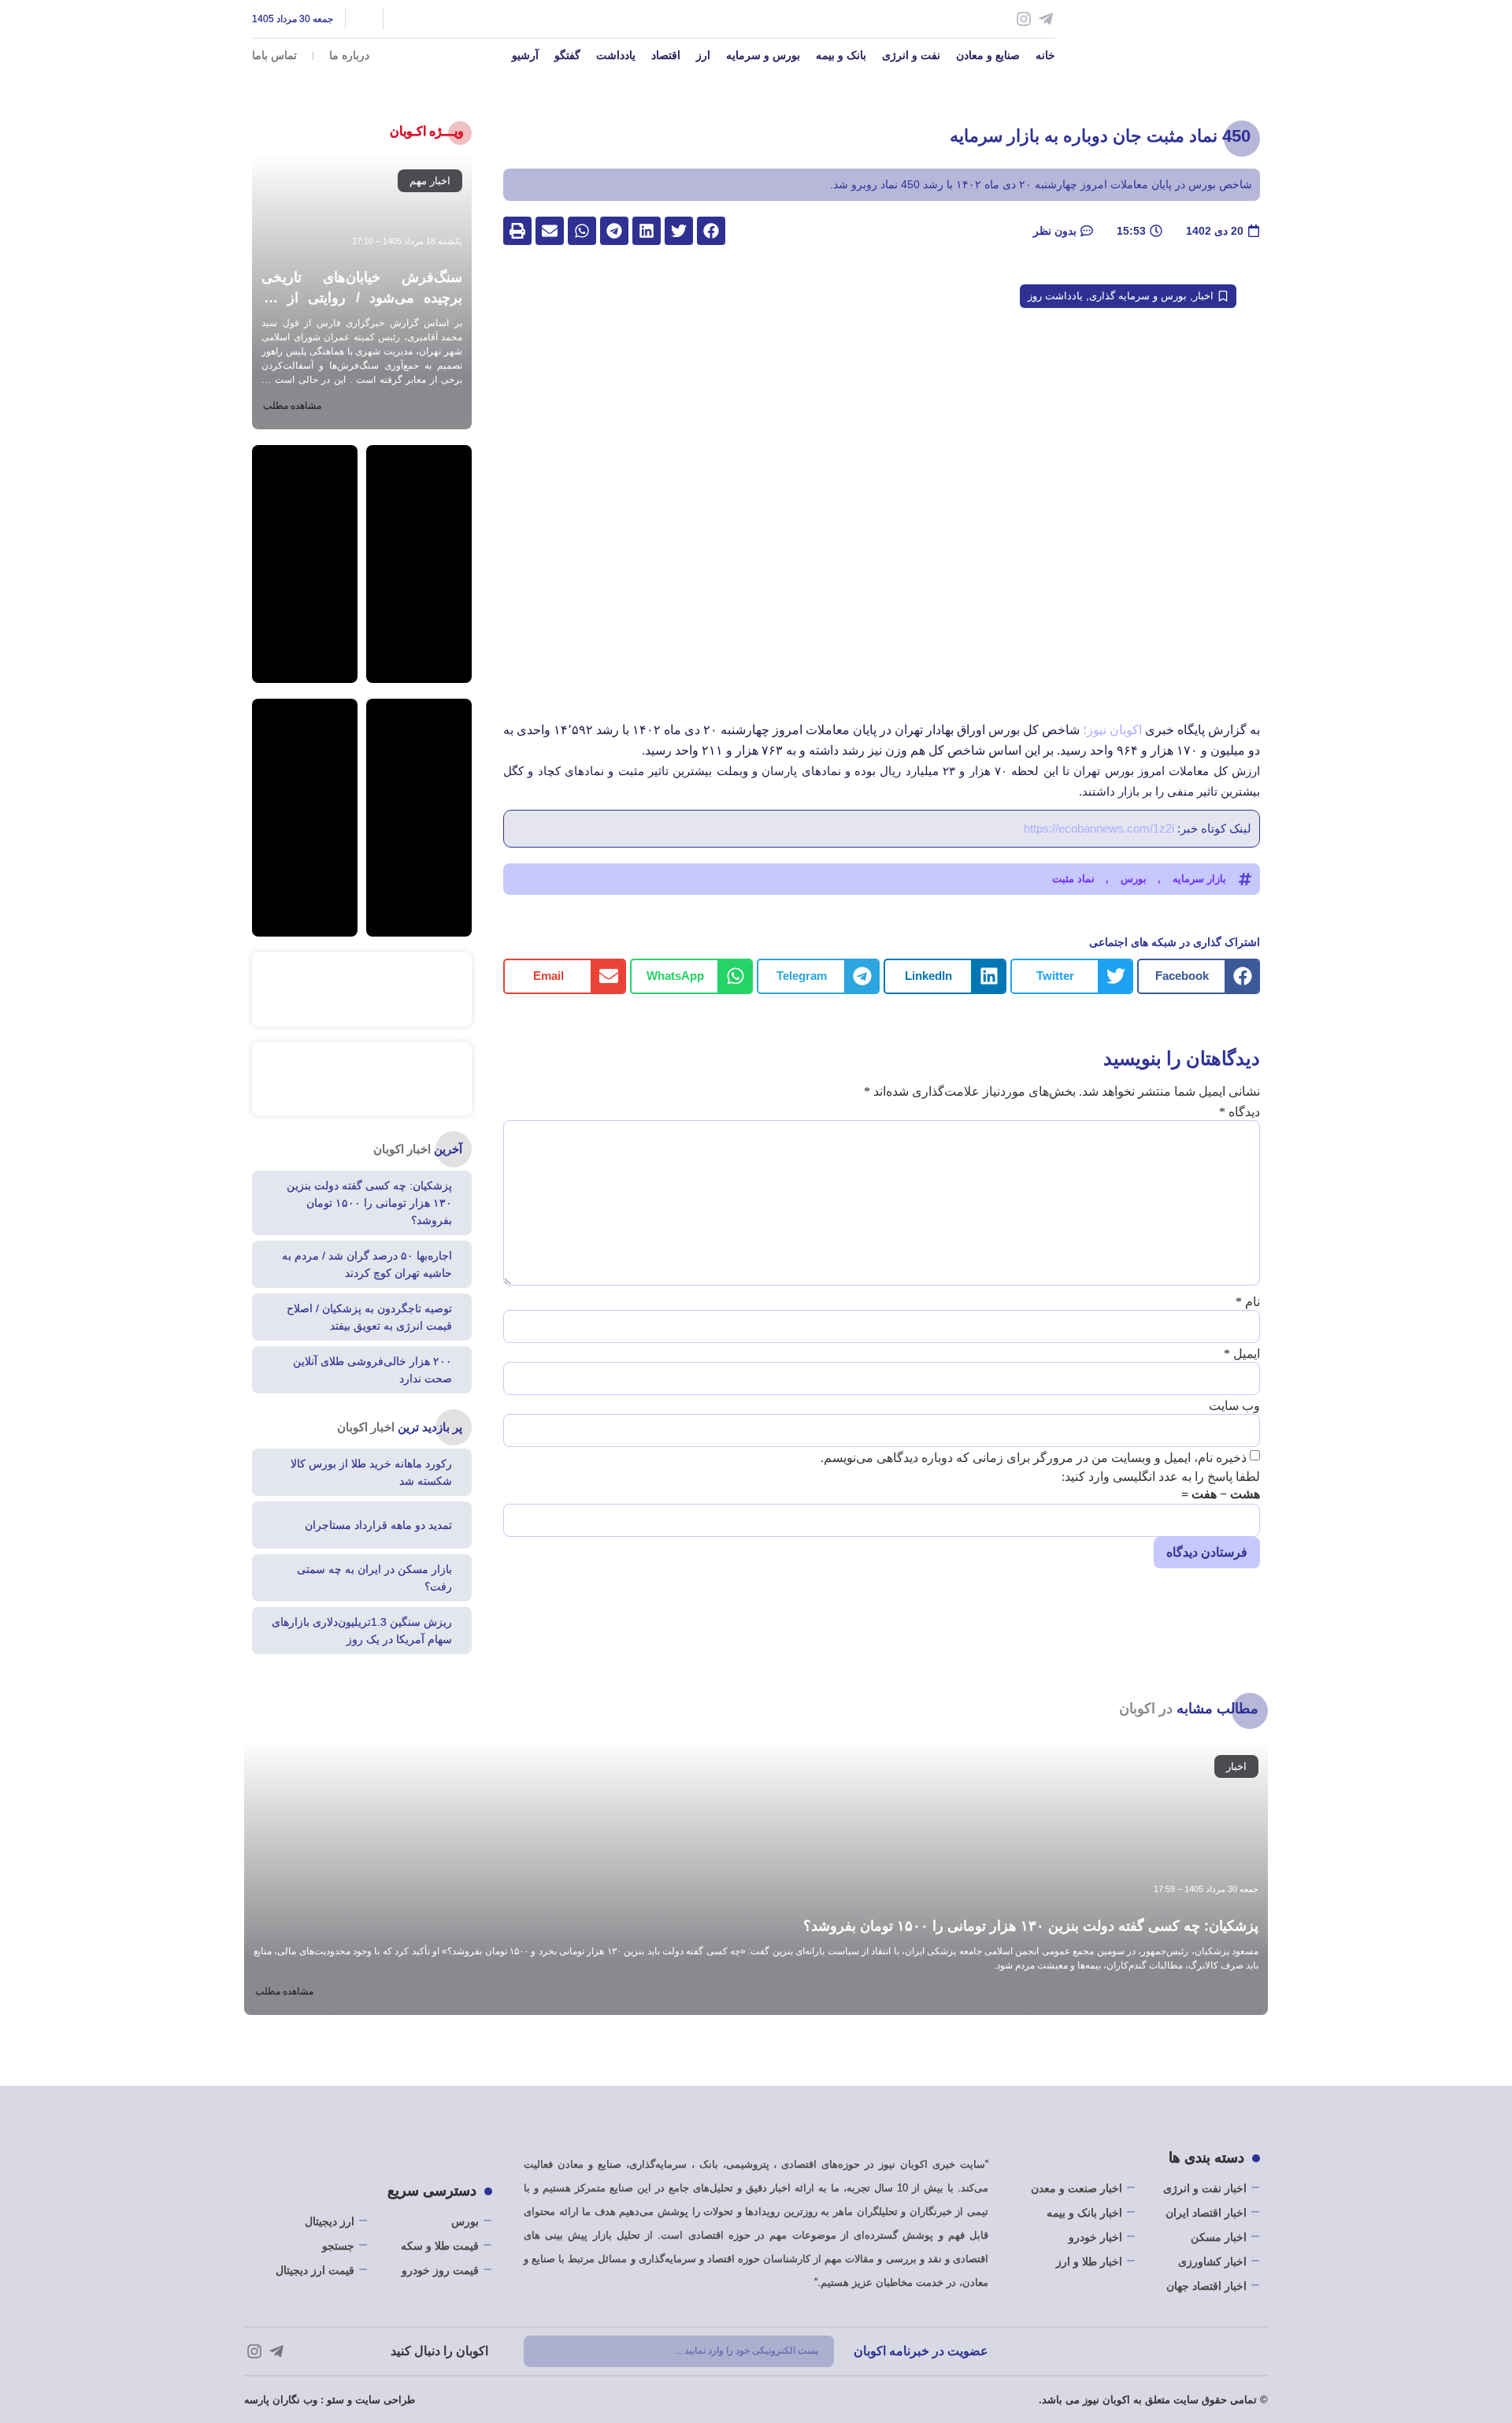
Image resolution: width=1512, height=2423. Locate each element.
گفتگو (567, 55)
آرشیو (525, 55)
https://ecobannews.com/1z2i (1099, 828)
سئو (335, 2400)
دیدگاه (1240, 1112)
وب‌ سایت (1234, 1406)
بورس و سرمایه (763, 55)
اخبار (1203, 296)
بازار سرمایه (1199, 879)
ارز (703, 55)
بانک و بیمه (841, 55)
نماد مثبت (1073, 879)
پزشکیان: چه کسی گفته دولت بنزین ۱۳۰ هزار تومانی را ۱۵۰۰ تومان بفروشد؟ (369, 1203)
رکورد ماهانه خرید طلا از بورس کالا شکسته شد (371, 1472)
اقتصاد (666, 55)
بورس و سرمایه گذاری (1138, 296)
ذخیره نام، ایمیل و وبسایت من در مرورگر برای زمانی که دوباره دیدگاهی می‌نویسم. (1034, 1458)
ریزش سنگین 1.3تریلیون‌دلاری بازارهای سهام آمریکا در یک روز (362, 1631)
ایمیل (1242, 1354)
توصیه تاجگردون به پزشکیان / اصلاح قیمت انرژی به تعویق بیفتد (369, 1317)
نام (1248, 1302)
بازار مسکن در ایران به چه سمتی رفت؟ (374, 1578)
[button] (711, 231)
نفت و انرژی (911, 55)
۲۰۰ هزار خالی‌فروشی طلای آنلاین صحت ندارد (372, 1370)
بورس (1134, 879)
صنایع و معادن (988, 55)
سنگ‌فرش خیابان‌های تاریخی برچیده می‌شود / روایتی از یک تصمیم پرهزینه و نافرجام (362, 298)
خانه (1045, 55)
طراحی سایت (385, 2400)
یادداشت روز (1055, 296)
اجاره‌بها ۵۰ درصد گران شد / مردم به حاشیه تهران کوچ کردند (367, 1264)
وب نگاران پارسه (281, 2400)
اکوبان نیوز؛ (1112, 730)
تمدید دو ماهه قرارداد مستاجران (378, 1525)
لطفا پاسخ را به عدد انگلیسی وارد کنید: (1161, 1477)
